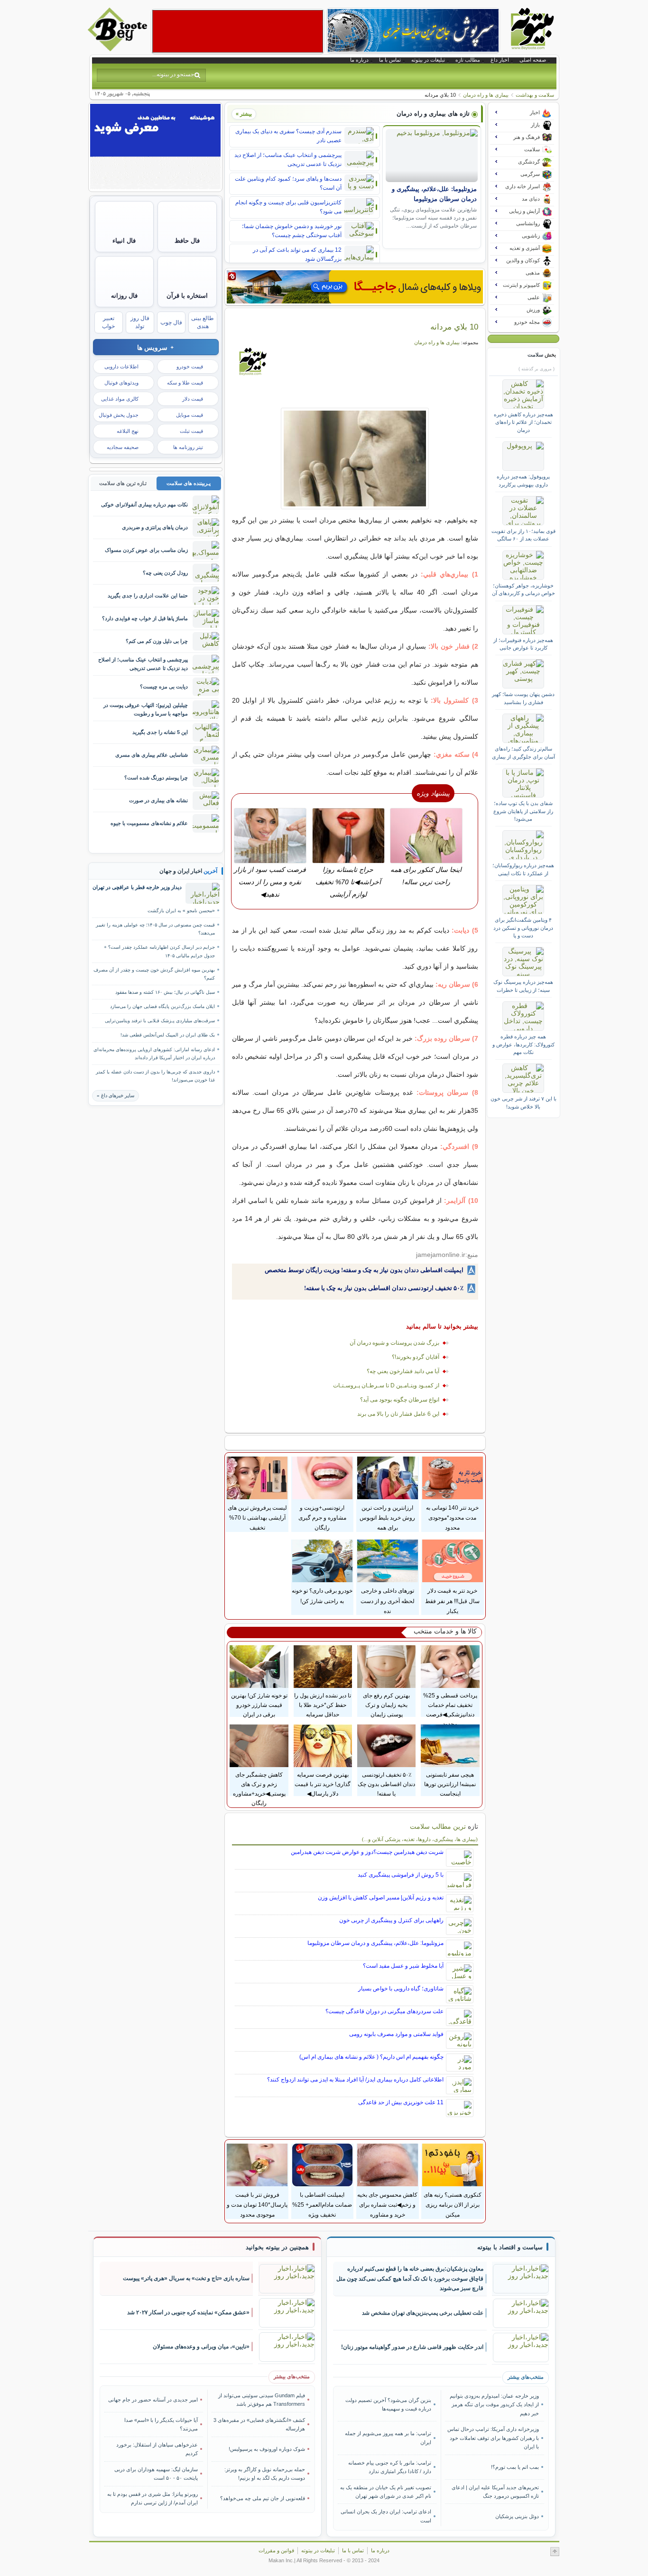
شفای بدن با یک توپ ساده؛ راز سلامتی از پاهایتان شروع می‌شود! (523, 811)
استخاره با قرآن (187, 296)
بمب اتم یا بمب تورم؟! (515, 2467)
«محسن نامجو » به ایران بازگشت (181, 911)
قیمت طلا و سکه (185, 383)
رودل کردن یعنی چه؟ (165, 573)
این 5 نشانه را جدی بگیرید (160, 732)
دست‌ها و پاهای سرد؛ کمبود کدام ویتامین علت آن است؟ (288, 183)
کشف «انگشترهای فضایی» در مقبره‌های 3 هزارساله (259, 2424)
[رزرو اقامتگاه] (355, 287)
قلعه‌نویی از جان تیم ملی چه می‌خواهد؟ (263, 2498)
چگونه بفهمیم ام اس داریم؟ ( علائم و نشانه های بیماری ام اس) (371, 2057)
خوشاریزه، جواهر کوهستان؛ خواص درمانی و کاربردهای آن (523, 589)
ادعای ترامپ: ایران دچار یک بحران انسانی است (386, 2516)
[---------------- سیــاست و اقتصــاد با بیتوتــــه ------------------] (510, 2247)
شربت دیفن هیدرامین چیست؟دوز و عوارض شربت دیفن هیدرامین (367, 1852)
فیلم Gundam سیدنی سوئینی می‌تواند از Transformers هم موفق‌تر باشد (262, 2400)
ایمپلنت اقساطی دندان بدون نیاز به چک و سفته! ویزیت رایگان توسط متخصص (364, 1270)
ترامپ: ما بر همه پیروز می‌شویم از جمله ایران (388, 2438)
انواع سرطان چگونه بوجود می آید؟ (400, 1400)
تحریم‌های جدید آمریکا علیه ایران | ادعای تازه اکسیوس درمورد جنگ (495, 2492)
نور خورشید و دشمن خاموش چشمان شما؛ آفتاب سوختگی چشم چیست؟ (292, 231)
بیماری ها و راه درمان (486, 95)
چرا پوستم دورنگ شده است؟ (156, 778)
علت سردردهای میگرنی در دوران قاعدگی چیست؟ (384, 2011)
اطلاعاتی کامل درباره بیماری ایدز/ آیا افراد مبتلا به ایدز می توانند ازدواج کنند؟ (355, 2080)
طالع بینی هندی (203, 322)
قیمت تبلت (191, 431)
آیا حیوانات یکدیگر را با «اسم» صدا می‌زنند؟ (161, 2424)
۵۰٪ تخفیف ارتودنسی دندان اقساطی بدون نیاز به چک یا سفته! (384, 1288)
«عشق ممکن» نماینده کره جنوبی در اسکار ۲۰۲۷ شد (188, 2312)
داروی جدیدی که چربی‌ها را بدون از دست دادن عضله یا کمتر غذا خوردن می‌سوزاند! (155, 1076)
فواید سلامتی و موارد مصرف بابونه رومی (396, 2034)
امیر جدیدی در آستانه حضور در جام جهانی (153, 2400)
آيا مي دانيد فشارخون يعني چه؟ (403, 1371)
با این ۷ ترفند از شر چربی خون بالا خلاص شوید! (523, 1102)
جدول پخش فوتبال (119, 415)
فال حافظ (187, 241)
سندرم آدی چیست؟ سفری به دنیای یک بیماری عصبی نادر (288, 136)
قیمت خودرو (190, 367)
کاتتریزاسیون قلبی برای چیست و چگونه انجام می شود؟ (288, 207)
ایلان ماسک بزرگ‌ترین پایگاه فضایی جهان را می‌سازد (162, 1006)
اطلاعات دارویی (121, 367)
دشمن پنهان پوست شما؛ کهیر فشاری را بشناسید (523, 698)
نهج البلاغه (128, 431)
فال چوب (171, 322)
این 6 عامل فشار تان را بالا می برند (398, 1414)
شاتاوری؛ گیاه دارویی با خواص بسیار (401, 1989)
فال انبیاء (124, 241)
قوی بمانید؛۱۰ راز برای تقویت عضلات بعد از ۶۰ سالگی (523, 535)
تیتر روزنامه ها (188, 447)
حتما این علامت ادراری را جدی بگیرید (148, 596)
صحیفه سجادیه (123, 447)
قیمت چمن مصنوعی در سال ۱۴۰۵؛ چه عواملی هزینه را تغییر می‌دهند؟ (155, 929)
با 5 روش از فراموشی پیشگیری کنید (401, 1875)
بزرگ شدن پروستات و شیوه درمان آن (394, 1343)
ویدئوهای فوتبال (121, 383)
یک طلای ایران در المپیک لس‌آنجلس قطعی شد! (168, 1035)
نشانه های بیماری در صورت (158, 800)
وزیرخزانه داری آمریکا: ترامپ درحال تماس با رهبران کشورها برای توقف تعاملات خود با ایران (493, 2438)
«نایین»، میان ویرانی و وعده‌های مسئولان (201, 2347)
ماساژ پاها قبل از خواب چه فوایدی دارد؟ (145, 618)
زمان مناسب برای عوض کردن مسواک (146, 550)
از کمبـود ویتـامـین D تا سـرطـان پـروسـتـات (386, 1385)
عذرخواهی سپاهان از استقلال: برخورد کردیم (157, 2449)
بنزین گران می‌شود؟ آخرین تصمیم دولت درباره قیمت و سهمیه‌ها (388, 2404)
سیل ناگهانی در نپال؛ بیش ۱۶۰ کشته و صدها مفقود (165, 992)
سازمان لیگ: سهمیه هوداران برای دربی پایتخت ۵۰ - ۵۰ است (156, 2474)
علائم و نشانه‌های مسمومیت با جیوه (149, 823)
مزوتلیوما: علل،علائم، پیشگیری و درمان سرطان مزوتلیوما (375, 1943)
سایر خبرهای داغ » (116, 1095)
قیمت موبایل (190, 415)
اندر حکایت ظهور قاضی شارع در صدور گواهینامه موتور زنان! (412, 2347)
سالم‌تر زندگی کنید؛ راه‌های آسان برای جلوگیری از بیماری (523, 752)
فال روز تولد (140, 322)
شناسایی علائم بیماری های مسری (152, 755)
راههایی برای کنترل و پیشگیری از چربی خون (391, 1920)
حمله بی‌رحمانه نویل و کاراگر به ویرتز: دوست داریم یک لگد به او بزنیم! (265, 2474)
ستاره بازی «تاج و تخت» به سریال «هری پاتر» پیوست (186, 2278)
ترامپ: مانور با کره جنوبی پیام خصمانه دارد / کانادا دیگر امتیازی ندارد (390, 2467)
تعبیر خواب (108, 322)
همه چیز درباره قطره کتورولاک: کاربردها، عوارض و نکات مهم (523, 1044)
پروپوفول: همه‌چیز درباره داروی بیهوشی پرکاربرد (523, 480)
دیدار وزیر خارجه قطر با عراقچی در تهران (137, 887)
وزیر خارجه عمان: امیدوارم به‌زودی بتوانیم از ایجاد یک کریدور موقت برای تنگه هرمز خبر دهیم (494, 2405)
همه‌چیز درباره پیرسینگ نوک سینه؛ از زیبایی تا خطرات (523, 986)
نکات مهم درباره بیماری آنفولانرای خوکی (144, 504)
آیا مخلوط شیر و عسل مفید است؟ (403, 1966)
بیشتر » (244, 114)
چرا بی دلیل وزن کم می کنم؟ (157, 641)
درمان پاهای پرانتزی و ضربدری (155, 527)
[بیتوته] (119, 49)
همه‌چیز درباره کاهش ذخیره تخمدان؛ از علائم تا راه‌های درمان (523, 422)
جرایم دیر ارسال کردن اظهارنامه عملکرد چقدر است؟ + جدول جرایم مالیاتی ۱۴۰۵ (159, 951)
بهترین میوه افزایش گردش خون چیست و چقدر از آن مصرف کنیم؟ (154, 974)
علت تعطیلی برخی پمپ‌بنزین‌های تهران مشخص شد (423, 2313)
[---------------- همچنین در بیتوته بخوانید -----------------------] (277, 2247)
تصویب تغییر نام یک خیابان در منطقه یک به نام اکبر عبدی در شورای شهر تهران (386, 2492)
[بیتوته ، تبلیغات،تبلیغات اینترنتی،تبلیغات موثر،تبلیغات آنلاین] (238, 31)
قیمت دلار (193, 399)
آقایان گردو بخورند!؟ (416, 1357)
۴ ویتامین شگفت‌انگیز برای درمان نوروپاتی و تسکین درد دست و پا (523, 928)
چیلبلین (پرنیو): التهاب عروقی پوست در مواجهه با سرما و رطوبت (146, 709)
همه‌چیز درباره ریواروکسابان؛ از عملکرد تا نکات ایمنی (523, 869)
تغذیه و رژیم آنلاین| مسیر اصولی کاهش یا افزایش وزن (381, 1898)
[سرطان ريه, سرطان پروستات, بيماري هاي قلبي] (355, 458)
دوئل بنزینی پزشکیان (517, 2516)
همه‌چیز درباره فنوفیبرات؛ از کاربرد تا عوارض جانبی (523, 644)
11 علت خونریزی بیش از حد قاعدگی (401, 2102)
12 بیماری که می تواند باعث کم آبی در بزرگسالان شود (297, 254)
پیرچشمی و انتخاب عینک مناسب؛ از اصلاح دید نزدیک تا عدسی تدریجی (288, 160)
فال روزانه (124, 296)
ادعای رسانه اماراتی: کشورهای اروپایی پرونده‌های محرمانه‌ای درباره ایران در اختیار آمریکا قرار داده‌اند (154, 1054)
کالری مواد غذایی (120, 399)
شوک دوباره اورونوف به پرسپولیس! (267, 2449)
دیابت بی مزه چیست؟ (164, 687)
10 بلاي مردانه (454, 327)
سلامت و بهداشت (535, 95)
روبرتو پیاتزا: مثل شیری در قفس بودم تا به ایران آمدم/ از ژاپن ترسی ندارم (153, 2498)
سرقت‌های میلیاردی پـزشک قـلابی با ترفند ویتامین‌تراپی (160, 1021)
